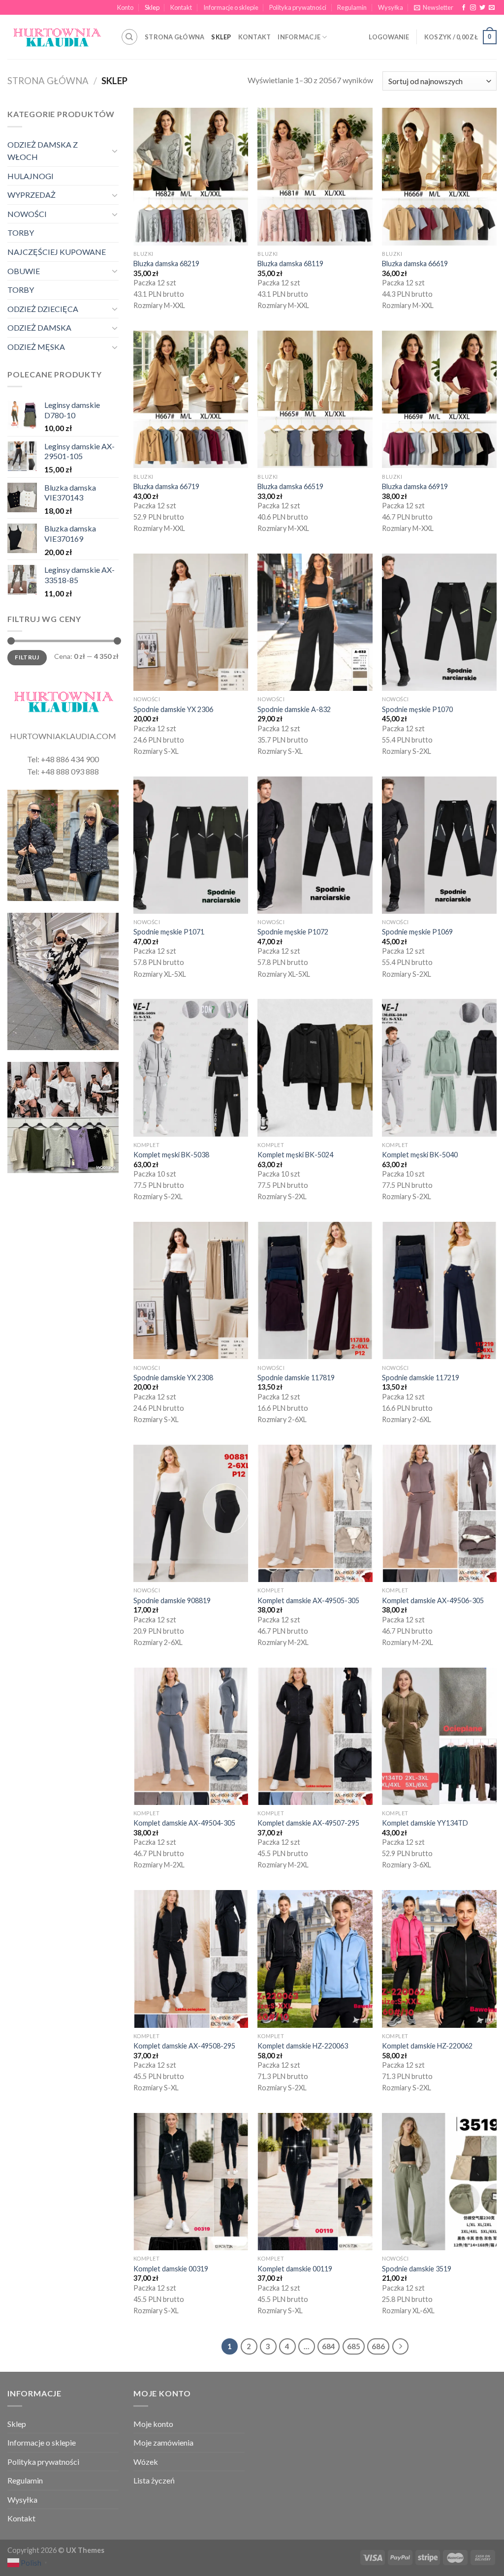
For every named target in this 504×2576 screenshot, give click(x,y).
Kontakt (181, 7)
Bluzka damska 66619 (415, 264)
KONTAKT (255, 37)
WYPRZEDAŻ (31, 195)
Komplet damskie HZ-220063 (303, 2046)
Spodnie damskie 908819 (172, 1600)
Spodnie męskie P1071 (169, 932)
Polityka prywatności (298, 7)
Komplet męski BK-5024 (295, 1155)
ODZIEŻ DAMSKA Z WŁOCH (43, 151)
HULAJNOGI (31, 176)
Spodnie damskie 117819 (296, 1378)
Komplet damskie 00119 (295, 2269)
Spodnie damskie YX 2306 (173, 709)
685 (354, 2346)
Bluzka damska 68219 (166, 264)
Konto (125, 7)
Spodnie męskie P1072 (293, 932)
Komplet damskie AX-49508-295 (184, 2046)
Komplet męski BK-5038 (171, 1155)
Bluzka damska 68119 (290, 264)
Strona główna (48, 81)
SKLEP (221, 37)
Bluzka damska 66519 (290, 486)
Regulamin (352, 7)
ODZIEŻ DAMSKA (39, 327)
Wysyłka (391, 7)
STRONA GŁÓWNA (174, 37)
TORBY (21, 233)
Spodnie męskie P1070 (417, 709)
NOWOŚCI (27, 214)
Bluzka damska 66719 (166, 486)
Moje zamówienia (163, 2442)
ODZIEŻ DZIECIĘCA (43, 309)
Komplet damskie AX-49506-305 (433, 1600)
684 (329, 2346)
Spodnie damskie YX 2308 (173, 1378)
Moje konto (153, 2424)
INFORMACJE (299, 37)
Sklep (152, 7)
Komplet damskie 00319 (171, 2269)
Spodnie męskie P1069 (417, 932)
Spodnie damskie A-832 (294, 709)
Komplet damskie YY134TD (425, 1823)
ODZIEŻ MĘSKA (36, 347)
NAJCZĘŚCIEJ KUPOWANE (57, 252)
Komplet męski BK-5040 (420, 1155)
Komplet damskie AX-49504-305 (184, 1823)
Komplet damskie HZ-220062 (427, 2046)
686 (378, 2346)
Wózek (146, 2462)
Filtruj (27, 657)
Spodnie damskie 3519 (417, 2269)
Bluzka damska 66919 (415, 486)
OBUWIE (24, 271)
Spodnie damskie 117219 (421, 1378)
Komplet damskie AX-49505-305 (308, 1600)
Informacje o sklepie (231, 7)
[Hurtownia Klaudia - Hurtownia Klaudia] (57, 37)
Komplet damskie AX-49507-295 (308, 1823)
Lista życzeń (154, 2480)
